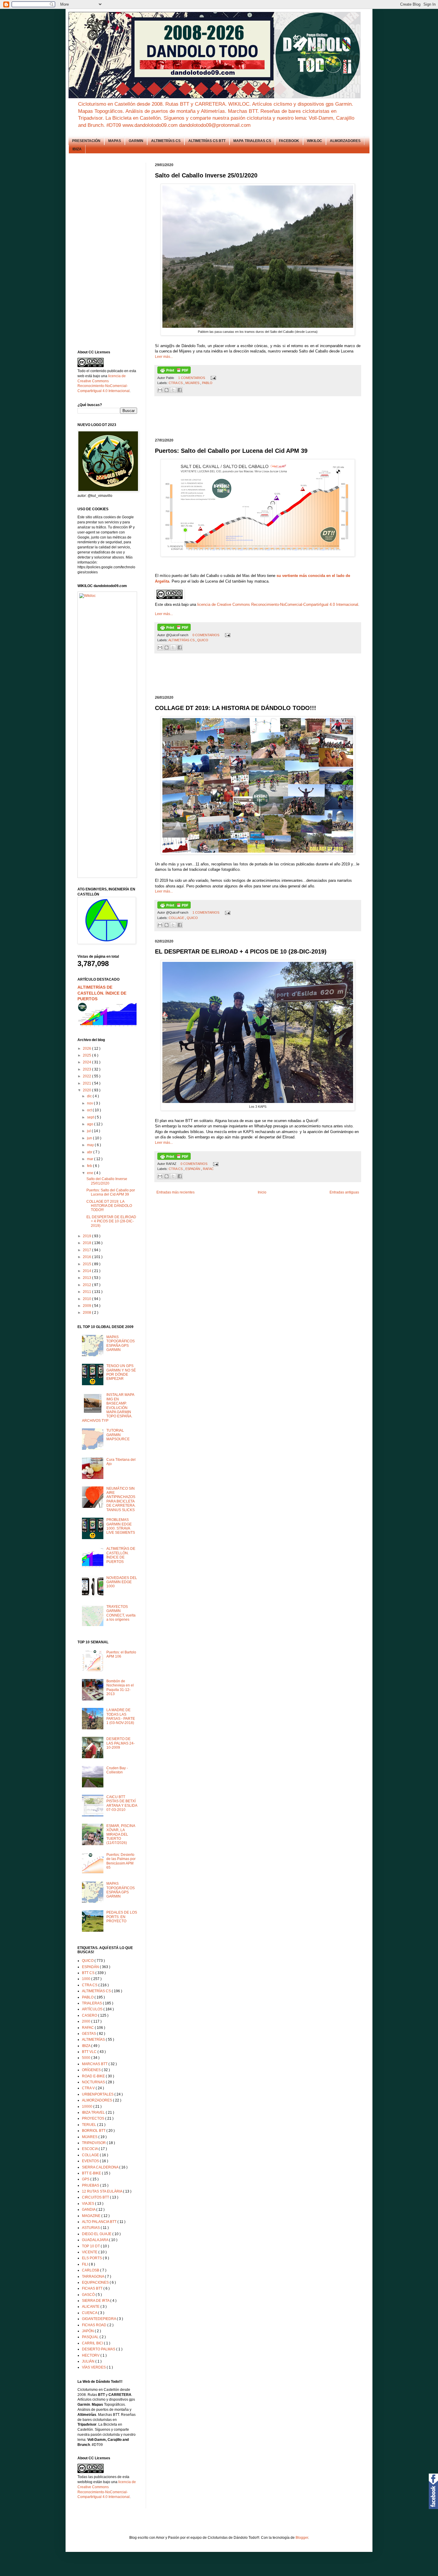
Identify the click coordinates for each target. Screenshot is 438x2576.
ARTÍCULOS (93, 2009)
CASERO (90, 2015)
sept (91, 1117)
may (91, 1145)
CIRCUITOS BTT (96, 2197)
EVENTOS (91, 2161)
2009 (87, 1306)
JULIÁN (89, 2361)
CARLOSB (91, 2270)
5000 (87, 2058)
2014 (87, 1271)
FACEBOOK (289, 141)
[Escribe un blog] (167, 390)
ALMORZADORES (345, 141)
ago (91, 1124)
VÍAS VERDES (94, 2367)
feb (90, 1166)
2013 (87, 1278)
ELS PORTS (92, 2258)
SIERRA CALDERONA (101, 2167)
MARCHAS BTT (95, 2064)
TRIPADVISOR (94, 2143)
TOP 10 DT (91, 2246)
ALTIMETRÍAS (94, 2040)
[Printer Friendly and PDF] (174, 372)
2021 (87, 1083)
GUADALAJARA (95, 2240)
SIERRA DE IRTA (96, 2301)
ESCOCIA (90, 2149)
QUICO (203, 640)
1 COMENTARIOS (192, 378)
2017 (87, 1250)
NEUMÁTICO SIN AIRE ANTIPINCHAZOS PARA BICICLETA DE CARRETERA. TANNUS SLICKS (121, 1499)
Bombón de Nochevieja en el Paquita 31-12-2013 (120, 1688)
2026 (87, 1049)
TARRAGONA (93, 2277)
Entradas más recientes (175, 1192)
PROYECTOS (94, 2118)
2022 (87, 1076)
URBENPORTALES (98, 2094)
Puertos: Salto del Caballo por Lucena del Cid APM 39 (111, 1192)
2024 (87, 1062)
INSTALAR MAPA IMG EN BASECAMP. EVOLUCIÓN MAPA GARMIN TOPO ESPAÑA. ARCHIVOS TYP (108, 1408)
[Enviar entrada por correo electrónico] (213, 378)
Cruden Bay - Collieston (117, 1770)
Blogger (302, 2538)
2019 (87, 1236)
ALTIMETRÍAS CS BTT (207, 141)
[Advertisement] (263, 417)
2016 (87, 1257)
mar (91, 1159)
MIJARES (193, 383)
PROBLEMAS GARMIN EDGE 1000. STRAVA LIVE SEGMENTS (121, 1526)
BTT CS (89, 1973)
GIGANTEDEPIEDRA (99, 2319)
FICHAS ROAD (95, 2325)
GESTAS (89, 2034)
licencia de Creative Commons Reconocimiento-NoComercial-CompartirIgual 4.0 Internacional (278, 604)
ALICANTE (91, 2307)
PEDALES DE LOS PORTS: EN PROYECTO (122, 1917)
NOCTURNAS (94, 2082)
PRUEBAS (91, 2185)
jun (90, 1138)
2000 (87, 2021)
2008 (87, 1313)
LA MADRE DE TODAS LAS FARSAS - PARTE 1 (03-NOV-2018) (121, 1716)
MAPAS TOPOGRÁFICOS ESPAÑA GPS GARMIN (121, 1343)
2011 (87, 1292)
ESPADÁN (193, 1169)
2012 (87, 1285)
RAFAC (208, 1169)
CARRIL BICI (93, 2343)
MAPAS (115, 141)
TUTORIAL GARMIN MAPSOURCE (118, 1435)
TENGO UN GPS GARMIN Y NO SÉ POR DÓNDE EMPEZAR (121, 1372)
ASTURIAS (91, 2228)
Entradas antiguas (344, 1192)
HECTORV (91, 2355)
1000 (87, 1979)
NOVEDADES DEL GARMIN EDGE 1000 (122, 1582)
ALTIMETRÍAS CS (166, 141)
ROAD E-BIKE (94, 2076)
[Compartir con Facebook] (180, 390)
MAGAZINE (92, 2216)
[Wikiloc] (87, 596)
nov (90, 1103)
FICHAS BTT (93, 2288)
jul (89, 1131)
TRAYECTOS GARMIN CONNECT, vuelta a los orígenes (121, 1613)
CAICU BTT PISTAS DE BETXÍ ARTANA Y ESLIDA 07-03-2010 (122, 1803)
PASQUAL (91, 2337)
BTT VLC (90, 2052)
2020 (87, 1090)
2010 (87, 1299)
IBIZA (77, 149)
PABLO (207, 383)
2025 (87, 1055)
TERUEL (90, 2125)
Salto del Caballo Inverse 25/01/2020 (107, 1181)
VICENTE (90, 2252)
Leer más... (164, 357)
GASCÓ (89, 2295)
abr (90, 1152)
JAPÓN (88, 2331)
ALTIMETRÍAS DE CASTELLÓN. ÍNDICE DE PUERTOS (102, 993)
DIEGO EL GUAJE (97, 2234)
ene (91, 1173)
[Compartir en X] (173, 390)
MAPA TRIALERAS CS (252, 141)
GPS (86, 2179)
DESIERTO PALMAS (99, 2349)
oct (90, 1110)
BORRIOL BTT (94, 2131)
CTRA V (89, 2088)
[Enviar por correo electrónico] (160, 390)
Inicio (262, 1192)
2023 (87, 1069)
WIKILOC (314, 141)
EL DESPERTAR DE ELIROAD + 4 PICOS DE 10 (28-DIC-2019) (111, 1221)
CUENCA (90, 2313)
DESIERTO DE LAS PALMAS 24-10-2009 (121, 1743)
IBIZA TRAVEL (94, 2112)
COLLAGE (177, 918)
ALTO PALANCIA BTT (100, 2222)
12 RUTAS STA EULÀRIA (102, 2191)
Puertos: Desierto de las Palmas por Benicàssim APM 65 (121, 1861)
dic (90, 1096)
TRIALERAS (92, 2003)
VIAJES (88, 2204)
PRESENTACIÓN (86, 141)
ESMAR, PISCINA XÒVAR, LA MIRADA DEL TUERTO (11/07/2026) (121, 1834)
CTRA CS (176, 383)
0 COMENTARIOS (206, 635)
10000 (88, 2107)
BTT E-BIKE (92, 2173)
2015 (87, 1264)
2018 (87, 1243)
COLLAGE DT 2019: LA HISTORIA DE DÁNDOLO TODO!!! (109, 1206)
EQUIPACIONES (96, 2282)
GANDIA (89, 2210)
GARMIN (136, 141)
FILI (85, 2264)
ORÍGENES (92, 2070)
